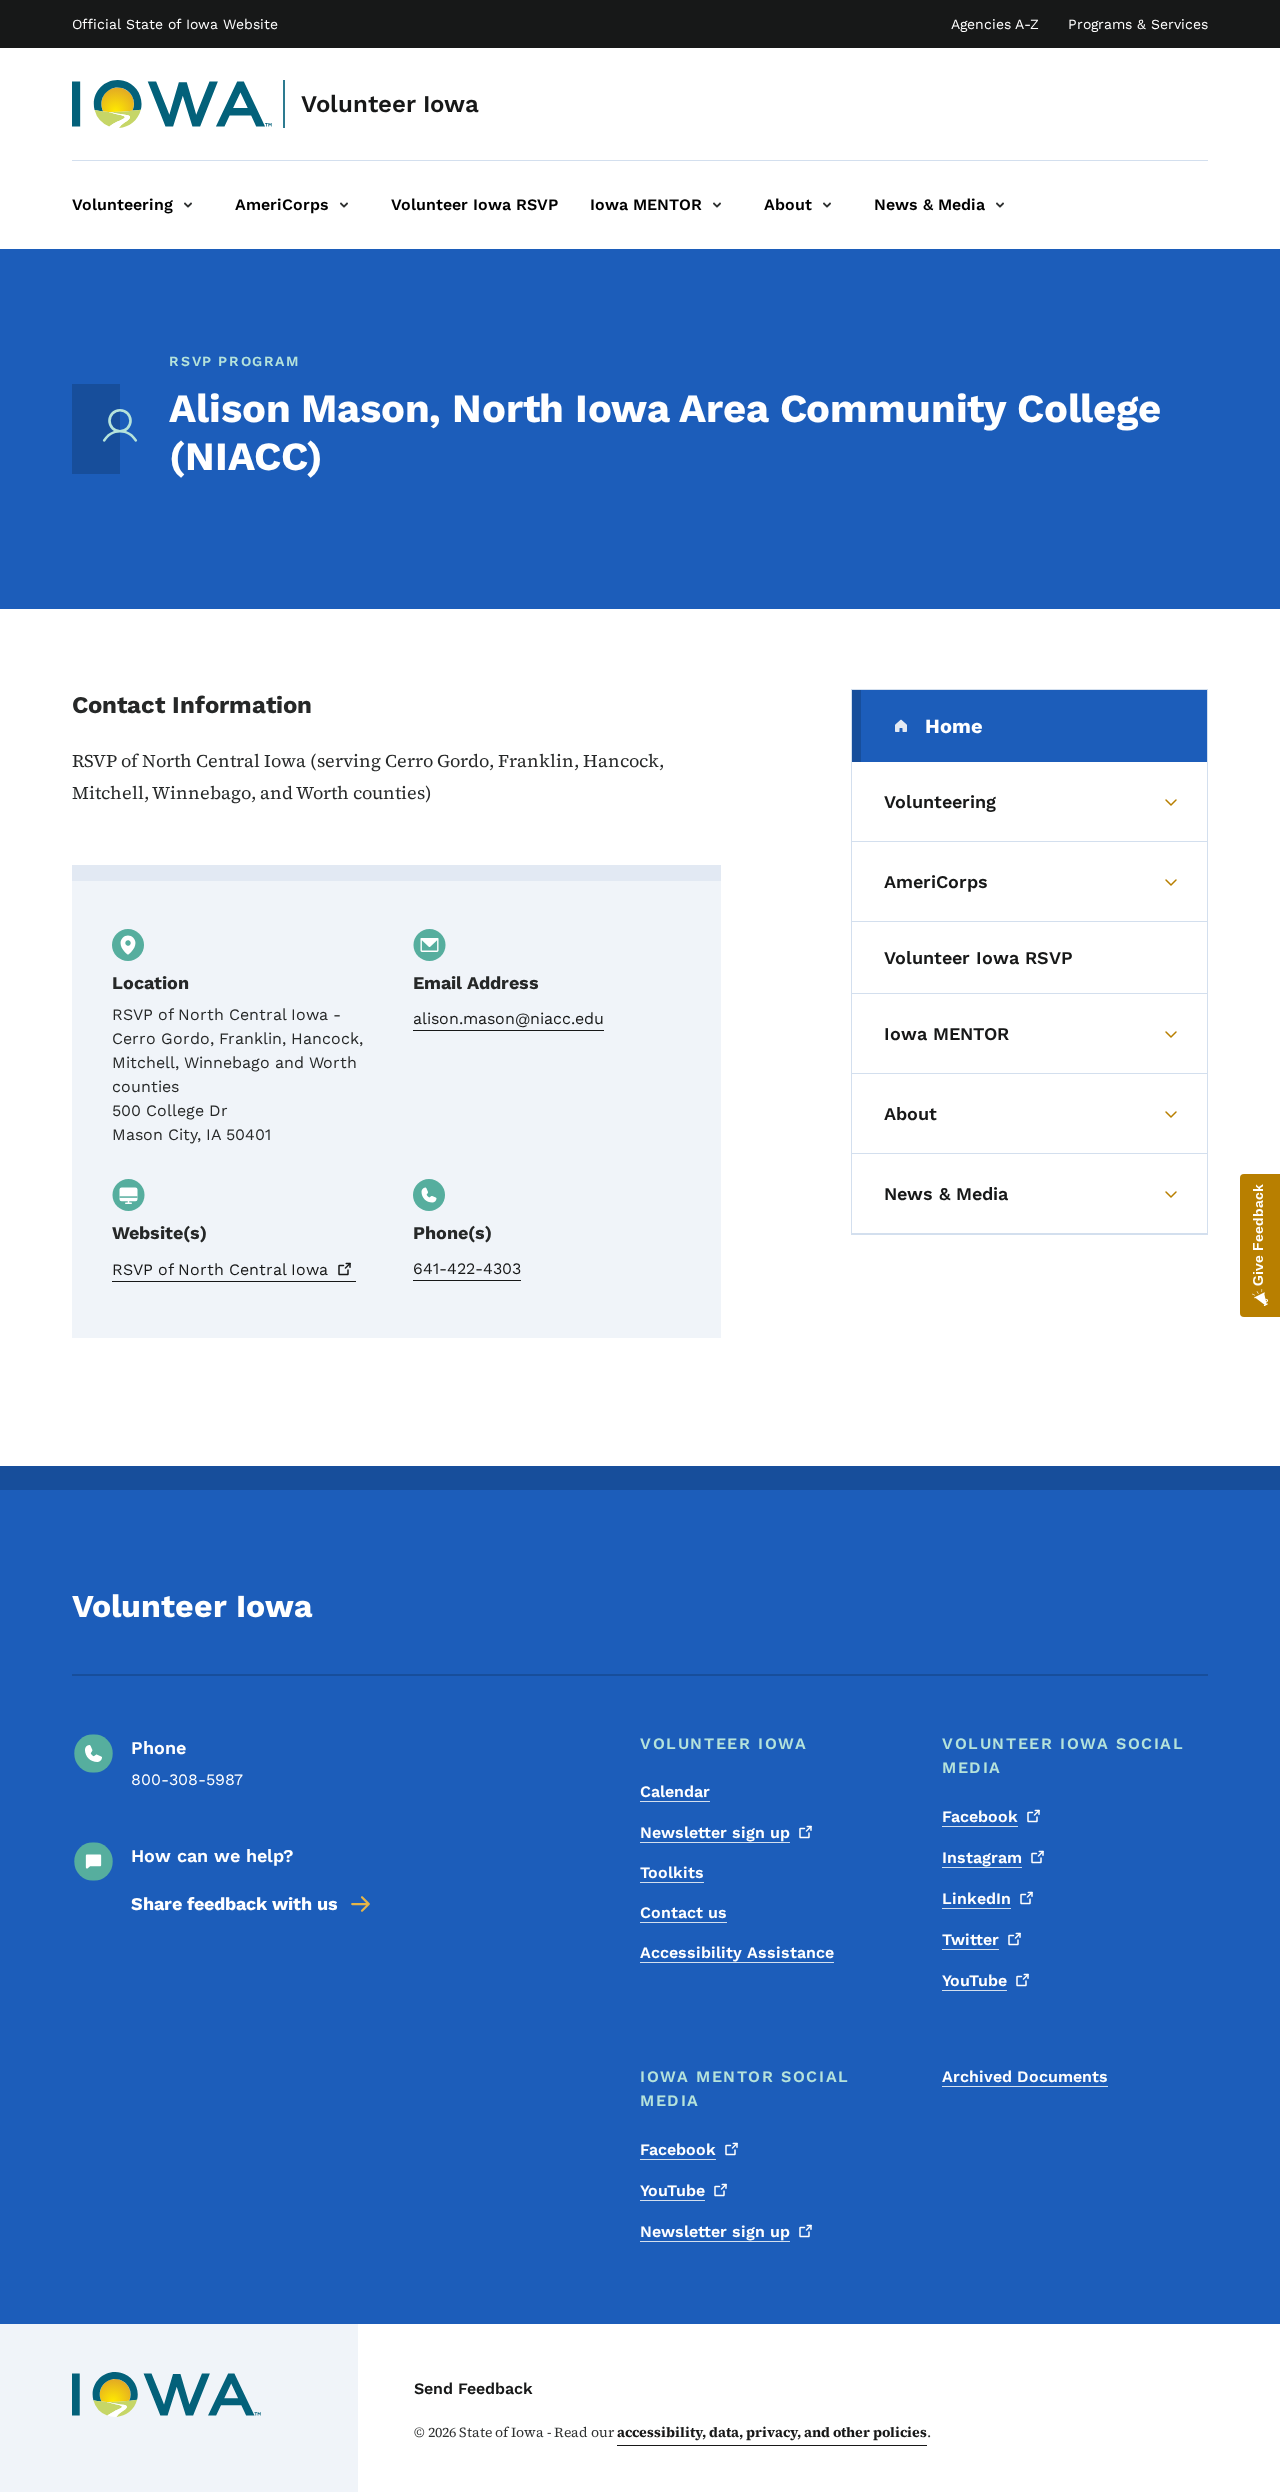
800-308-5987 (187, 1779)
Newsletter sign (715, 1832)
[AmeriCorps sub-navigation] (344, 205)
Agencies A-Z (995, 24)
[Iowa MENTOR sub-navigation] (717, 205)
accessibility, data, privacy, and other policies (772, 2432)
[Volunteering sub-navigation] (188, 205)
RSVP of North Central (220, 1269)
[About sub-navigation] (827, 205)
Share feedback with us (234, 1903)
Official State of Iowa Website (175, 24)
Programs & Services (1138, 24)
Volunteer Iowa (390, 104)
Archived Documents (1025, 2076)
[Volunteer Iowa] (172, 104)
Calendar (675, 1791)
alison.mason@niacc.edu (508, 1018)
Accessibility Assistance (737, 1952)
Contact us (683, 1912)
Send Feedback (473, 2388)
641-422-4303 (467, 1268)
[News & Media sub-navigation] (1000, 205)
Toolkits (672, 1872)
